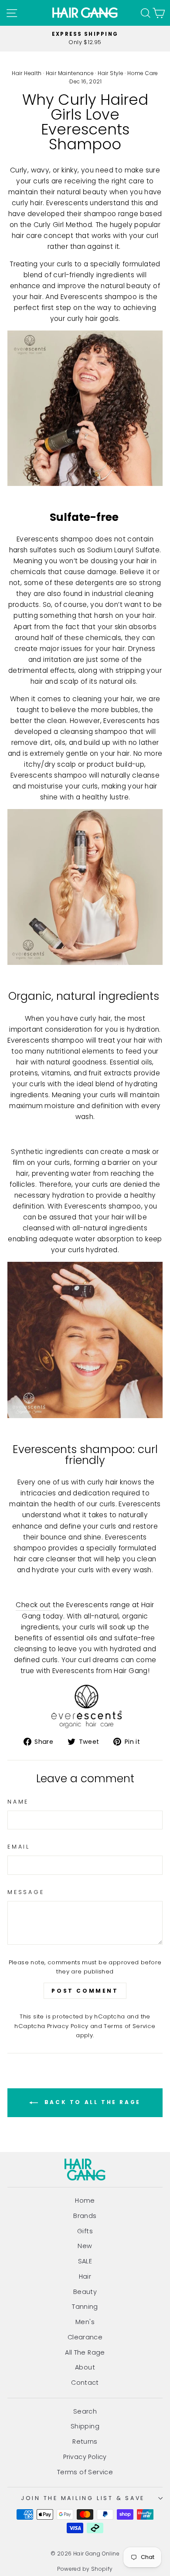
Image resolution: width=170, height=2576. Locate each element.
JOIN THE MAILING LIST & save (83, 2498)
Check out (33, 1605)
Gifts (85, 2231)
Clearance (85, 2337)
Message (26, 1892)
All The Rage (85, 2352)
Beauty (85, 2292)
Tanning (85, 2307)
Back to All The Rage (91, 2102)
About (85, 2367)
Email (19, 1847)
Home (85, 2201)
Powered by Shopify (85, 2569)
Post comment (85, 1991)
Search (85, 2411)
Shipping (85, 2426)
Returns (85, 2442)
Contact (85, 2383)
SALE (85, 2261)
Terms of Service (129, 2026)
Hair (85, 2276)
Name (18, 1802)
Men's (85, 2322)
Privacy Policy (68, 2026)
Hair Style (110, 73)
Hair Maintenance (70, 73)
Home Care (143, 73)
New (85, 2246)
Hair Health (27, 73)
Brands (85, 2216)
